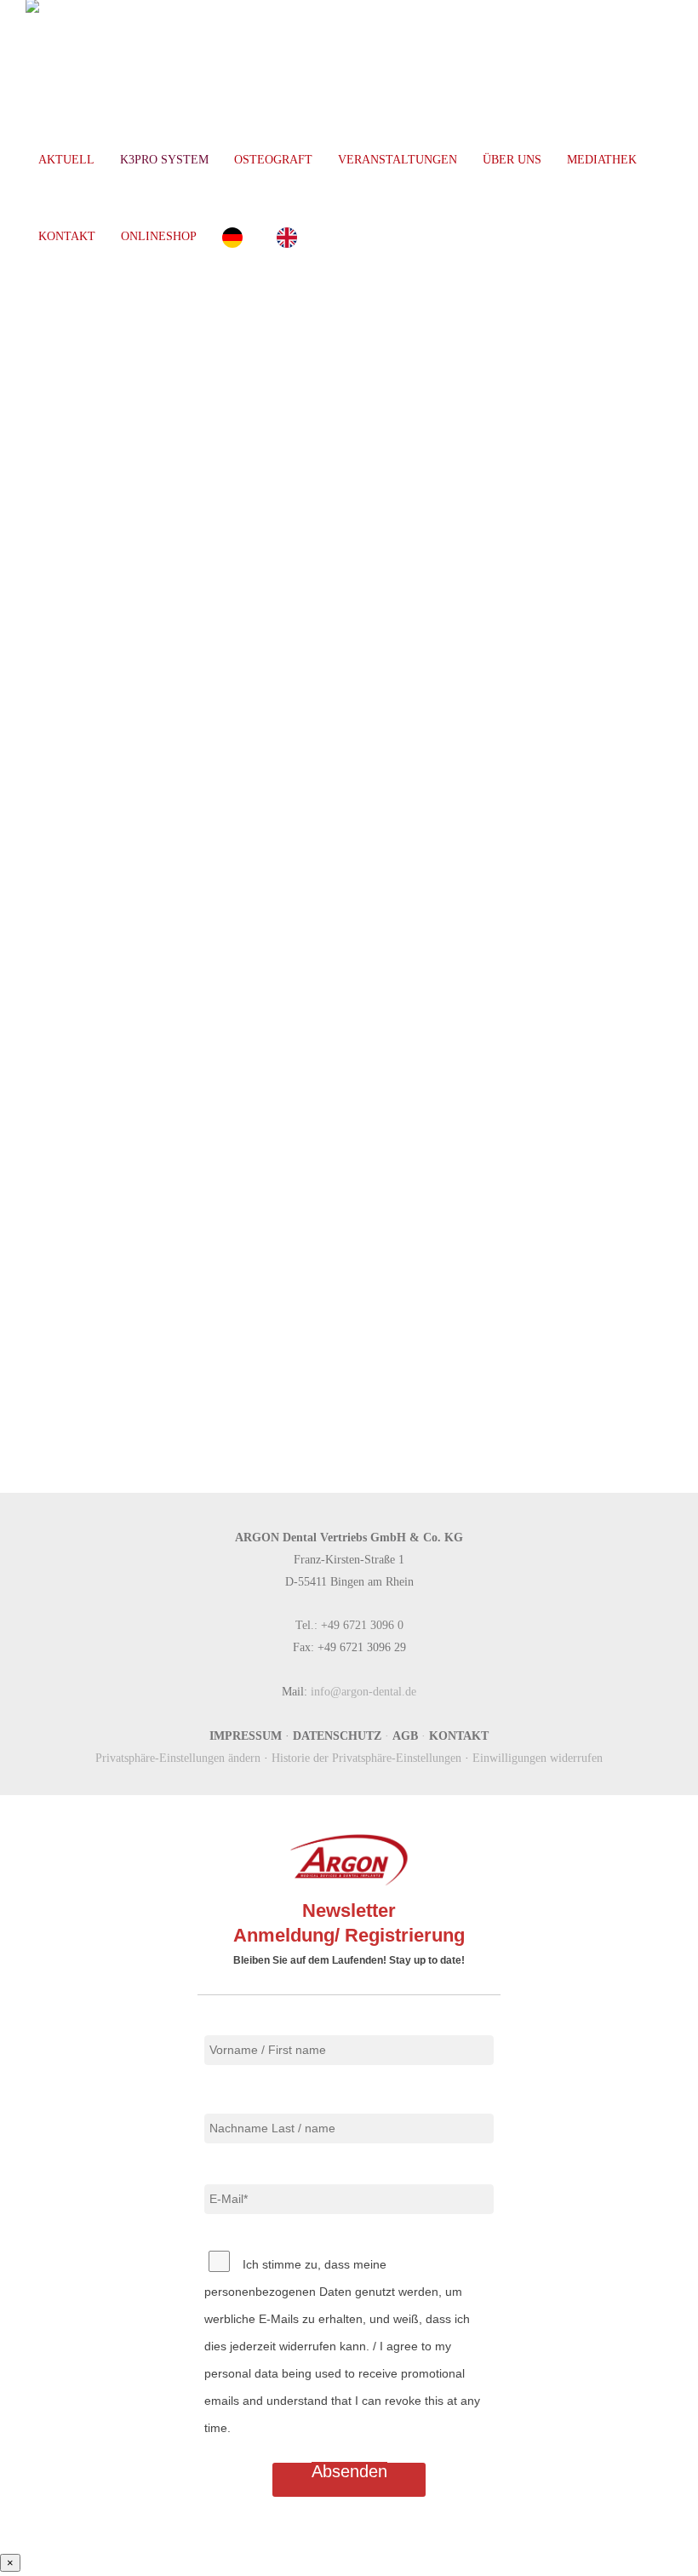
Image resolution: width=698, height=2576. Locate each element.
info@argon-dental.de (363, 1691)
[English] (291, 237)
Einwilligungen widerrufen (538, 1758)
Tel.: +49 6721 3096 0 (349, 1625)
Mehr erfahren (303, 879)
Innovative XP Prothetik (382, 1042)
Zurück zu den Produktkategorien (350, 1394)
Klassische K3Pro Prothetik (400, 676)
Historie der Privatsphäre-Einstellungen (366, 1758)
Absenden (349, 2471)
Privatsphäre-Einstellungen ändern (178, 1758)
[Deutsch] (237, 237)
